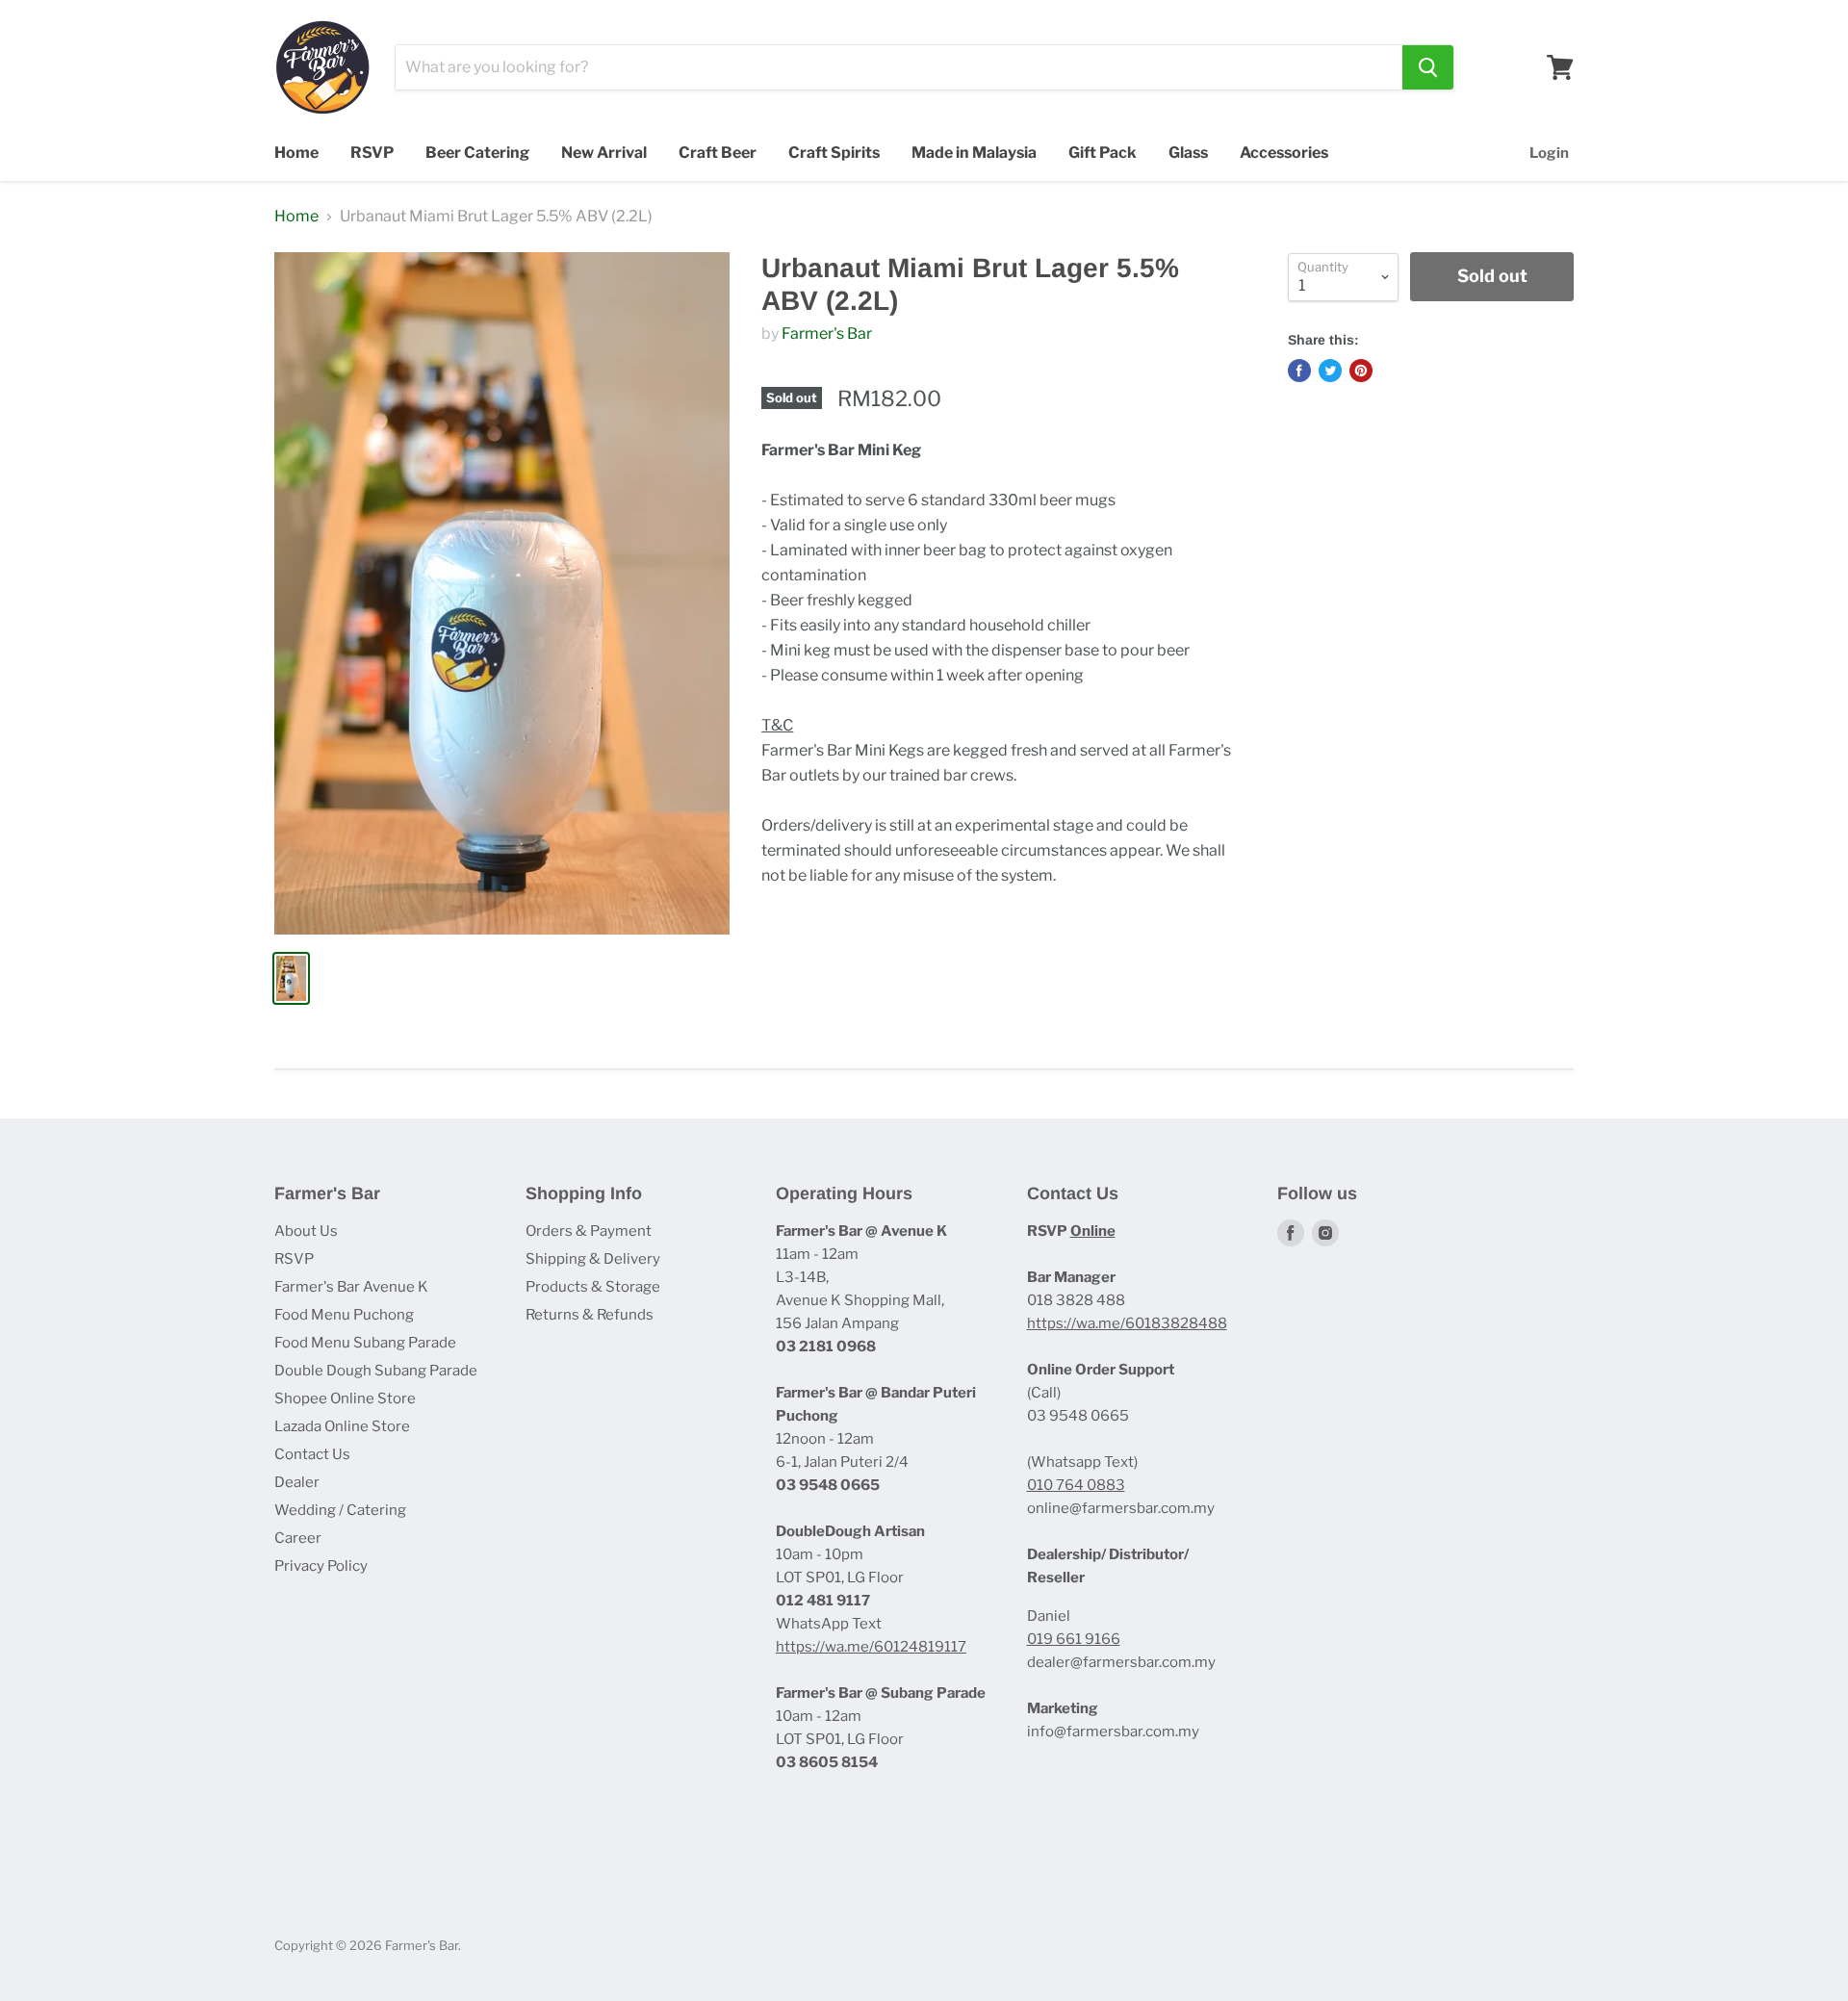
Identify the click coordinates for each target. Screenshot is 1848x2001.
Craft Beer (718, 153)
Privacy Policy (321, 1566)
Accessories (1284, 153)
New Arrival (604, 153)
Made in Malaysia (974, 153)
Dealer (297, 1482)
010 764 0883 (1076, 1485)
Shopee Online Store (345, 1398)
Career (298, 1538)
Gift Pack (1103, 153)
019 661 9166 (1074, 1639)
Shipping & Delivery (593, 1259)
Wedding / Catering (340, 1510)
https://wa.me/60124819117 (871, 1647)
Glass (1188, 153)
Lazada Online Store (342, 1426)
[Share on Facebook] (1299, 371)
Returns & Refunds (590, 1315)
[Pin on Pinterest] (1361, 371)
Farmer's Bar (827, 333)
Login (1549, 153)
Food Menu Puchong (344, 1315)
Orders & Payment (589, 1231)
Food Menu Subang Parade (365, 1343)
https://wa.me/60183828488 (1127, 1323)
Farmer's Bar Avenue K (351, 1287)
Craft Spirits (834, 153)
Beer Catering (477, 153)
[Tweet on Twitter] (1330, 371)
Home (296, 153)
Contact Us (312, 1454)
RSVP (372, 153)
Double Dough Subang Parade (376, 1371)
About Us (306, 1231)
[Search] (1428, 67)
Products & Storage (593, 1287)
